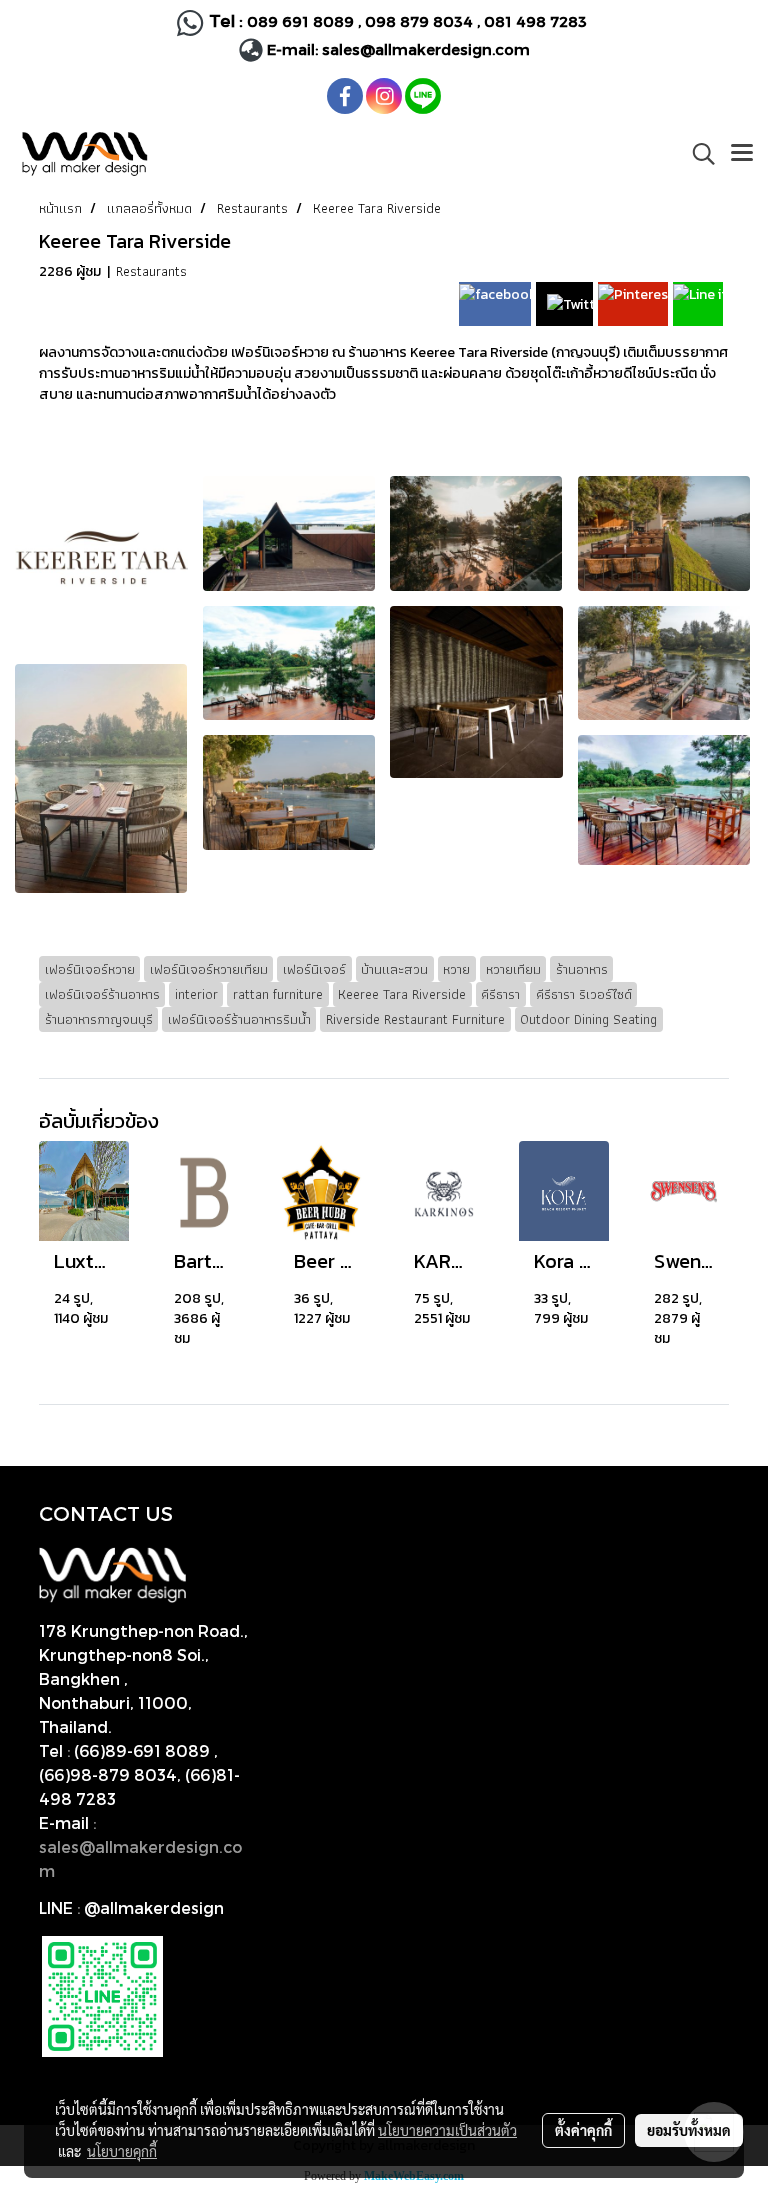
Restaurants (151, 271)
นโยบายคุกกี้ (122, 2151)
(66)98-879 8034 (108, 1774)
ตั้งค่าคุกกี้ (583, 2130)
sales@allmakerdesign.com (426, 49)
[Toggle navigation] (742, 154)
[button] (697, 154)
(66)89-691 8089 (142, 1750)
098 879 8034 (421, 21)
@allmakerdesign (154, 1907)
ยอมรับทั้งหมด (689, 2130)
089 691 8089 (300, 21)
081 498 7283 (537, 21)
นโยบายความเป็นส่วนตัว (447, 2130)
